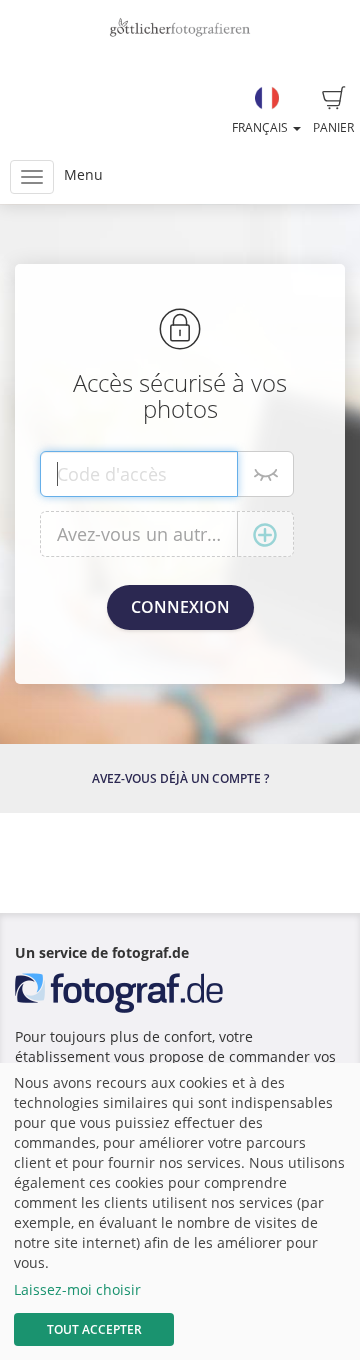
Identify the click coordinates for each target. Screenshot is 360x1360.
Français (261, 127)
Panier (333, 127)
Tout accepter (94, 1329)
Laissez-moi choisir (77, 1289)
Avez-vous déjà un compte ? (180, 778)
